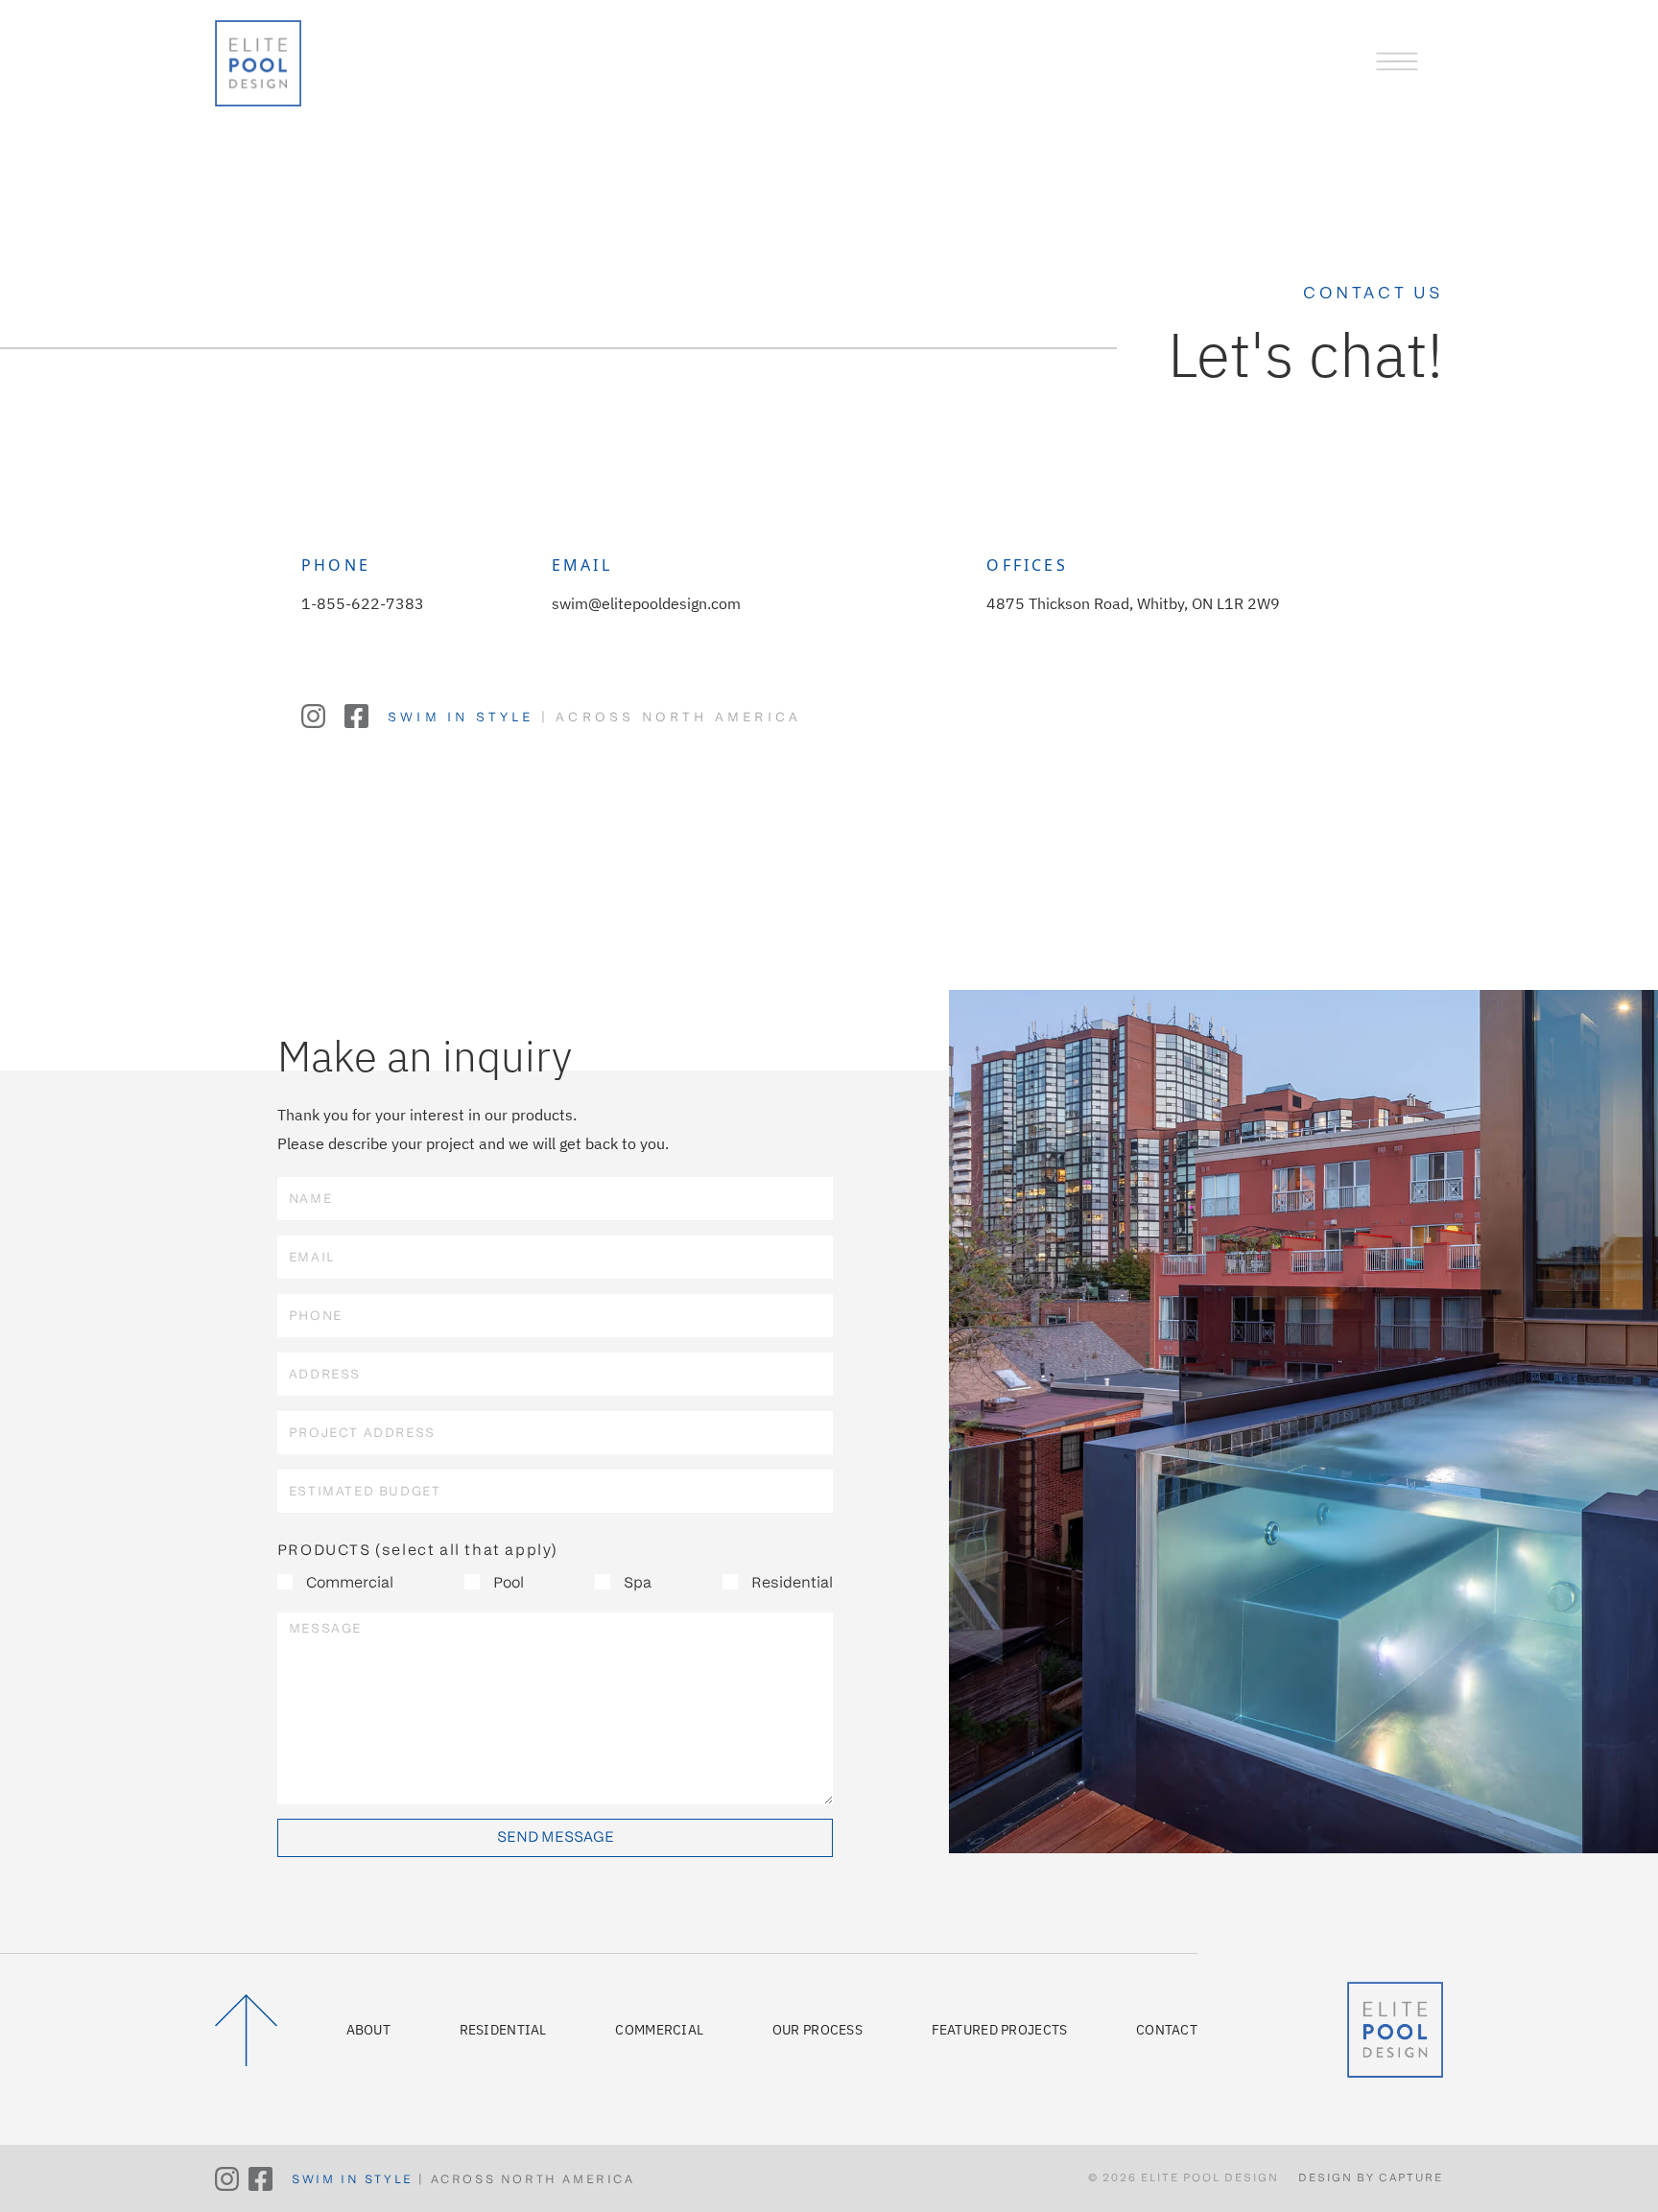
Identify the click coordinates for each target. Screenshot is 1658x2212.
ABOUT (368, 2030)
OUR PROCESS (817, 2030)
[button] (1397, 60)
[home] (258, 59)
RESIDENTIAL (503, 2030)
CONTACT (1167, 2030)
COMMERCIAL (659, 2030)
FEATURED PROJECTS (1000, 2030)
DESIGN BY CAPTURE (1371, 2178)
